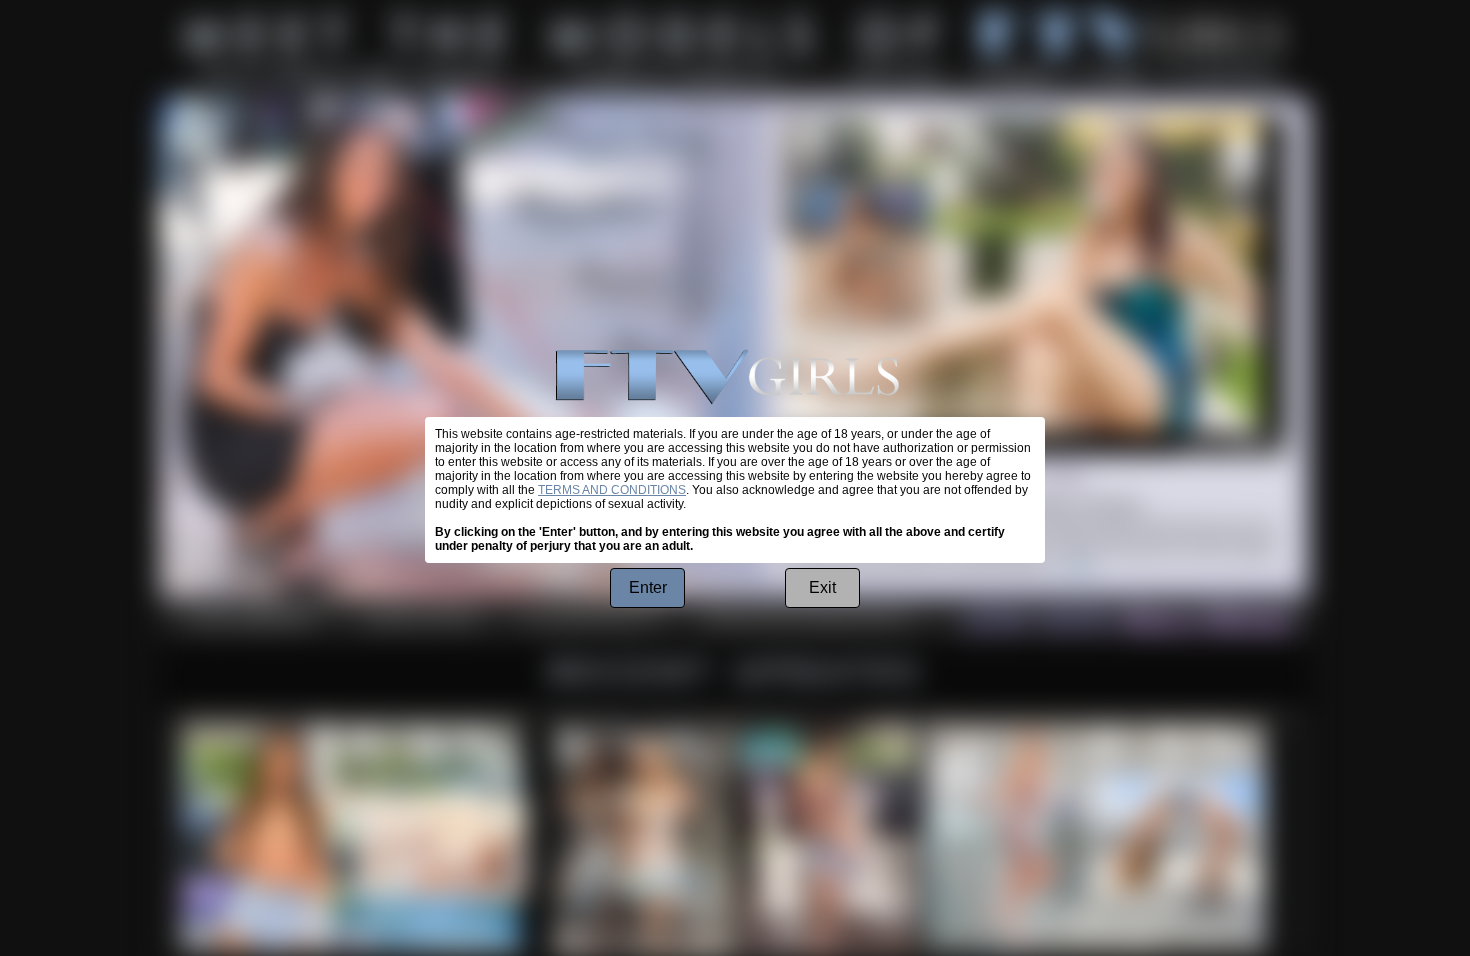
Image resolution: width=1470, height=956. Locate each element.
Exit (822, 587)
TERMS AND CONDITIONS (612, 490)
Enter (648, 587)
